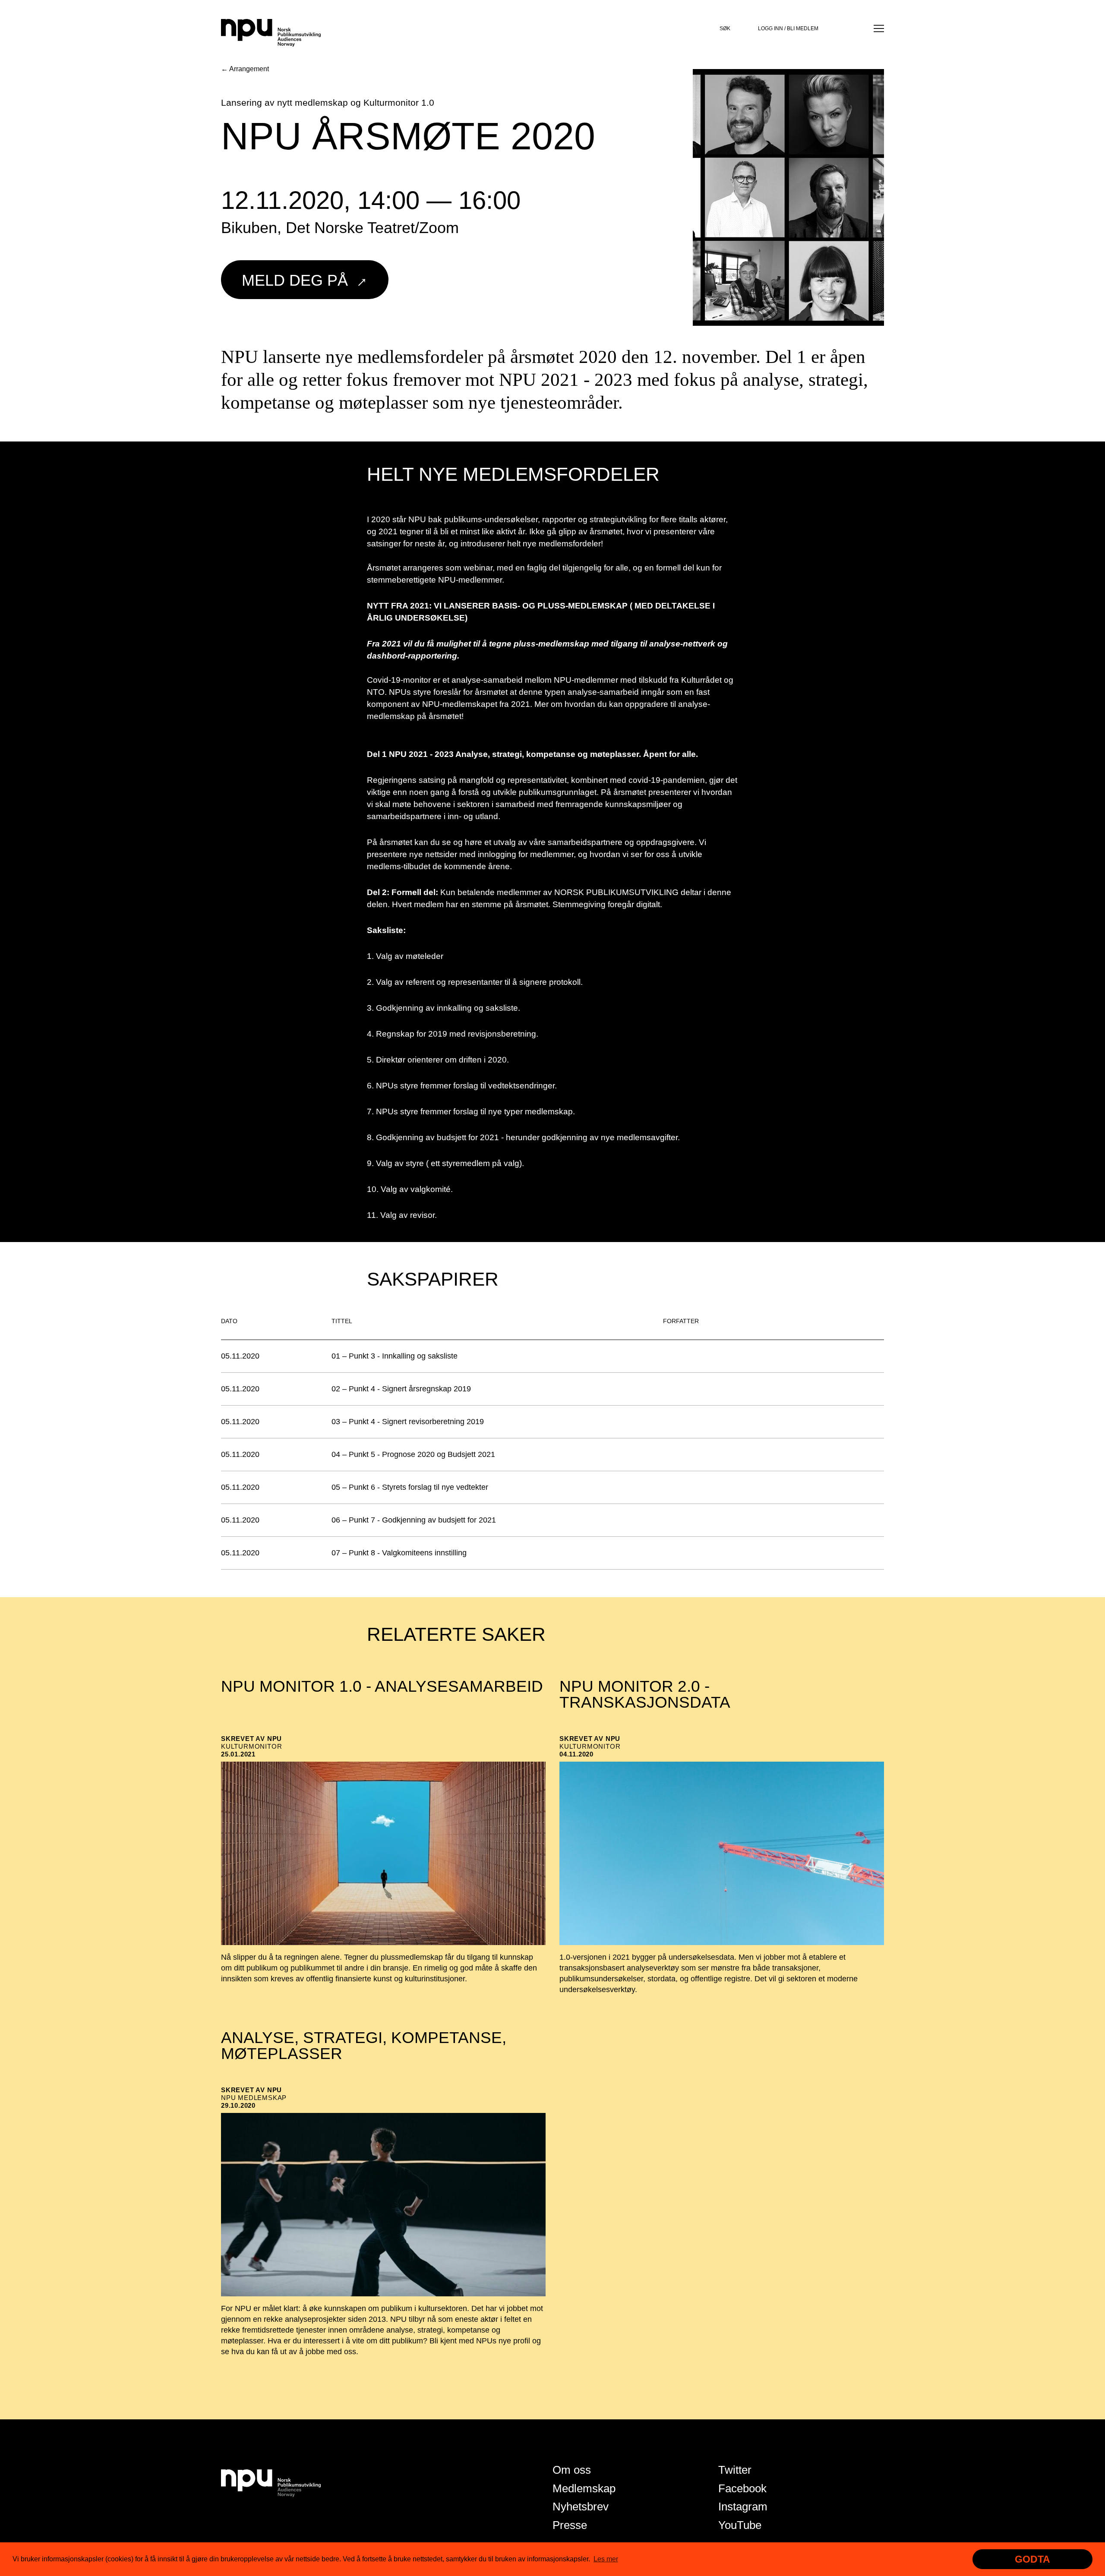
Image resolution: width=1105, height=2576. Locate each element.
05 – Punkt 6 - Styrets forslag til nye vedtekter (410, 1487)
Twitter (735, 2470)
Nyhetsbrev (581, 2507)
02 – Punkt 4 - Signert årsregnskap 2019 (401, 1389)
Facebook (742, 2488)
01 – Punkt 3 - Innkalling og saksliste (395, 1356)
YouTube (740, 2525)
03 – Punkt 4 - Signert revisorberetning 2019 (408, 1422)
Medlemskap (584, 2488)
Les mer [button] (606, 2559)
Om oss (572, 2470)
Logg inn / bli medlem (788, 28)
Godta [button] (1032, 2559)
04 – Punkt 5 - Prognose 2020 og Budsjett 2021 (413, 1454)
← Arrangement (245, 69)
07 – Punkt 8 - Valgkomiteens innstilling (399, 1553)
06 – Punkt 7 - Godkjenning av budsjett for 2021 (414, 1520)
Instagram (743, 2507)
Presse (570, 2525)
